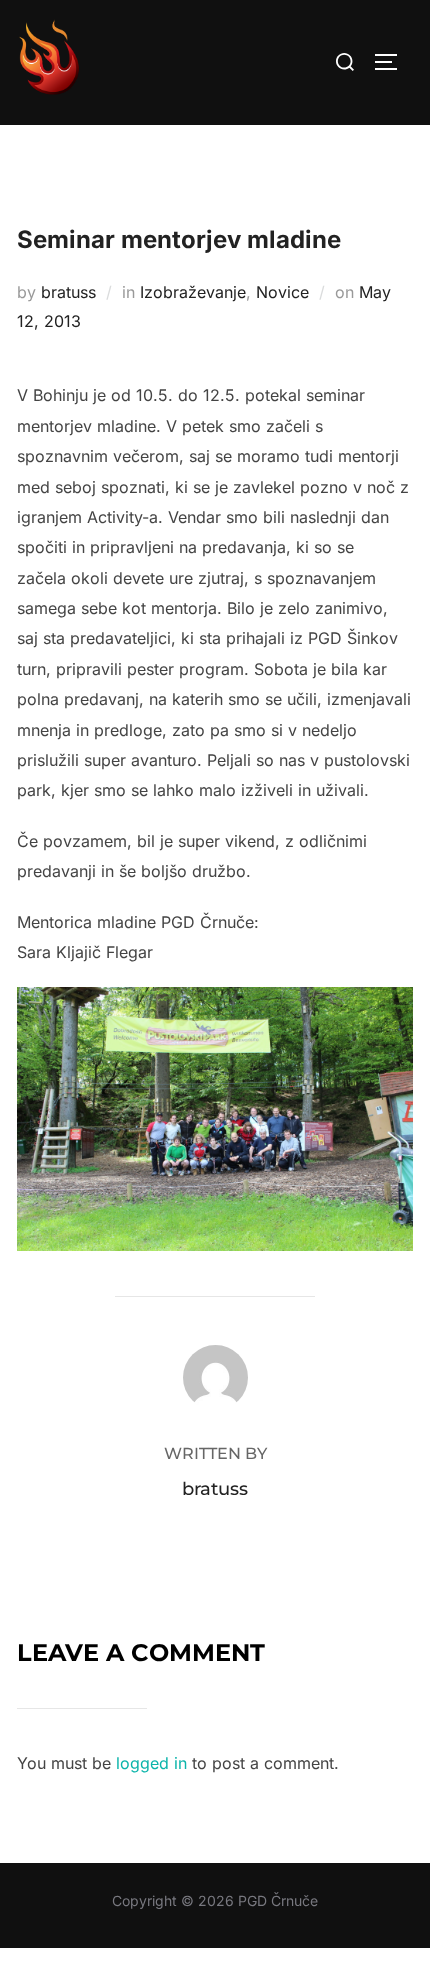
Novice (282, 292)
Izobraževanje (193, 292)
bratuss (68, 292)
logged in (151, 1763)
